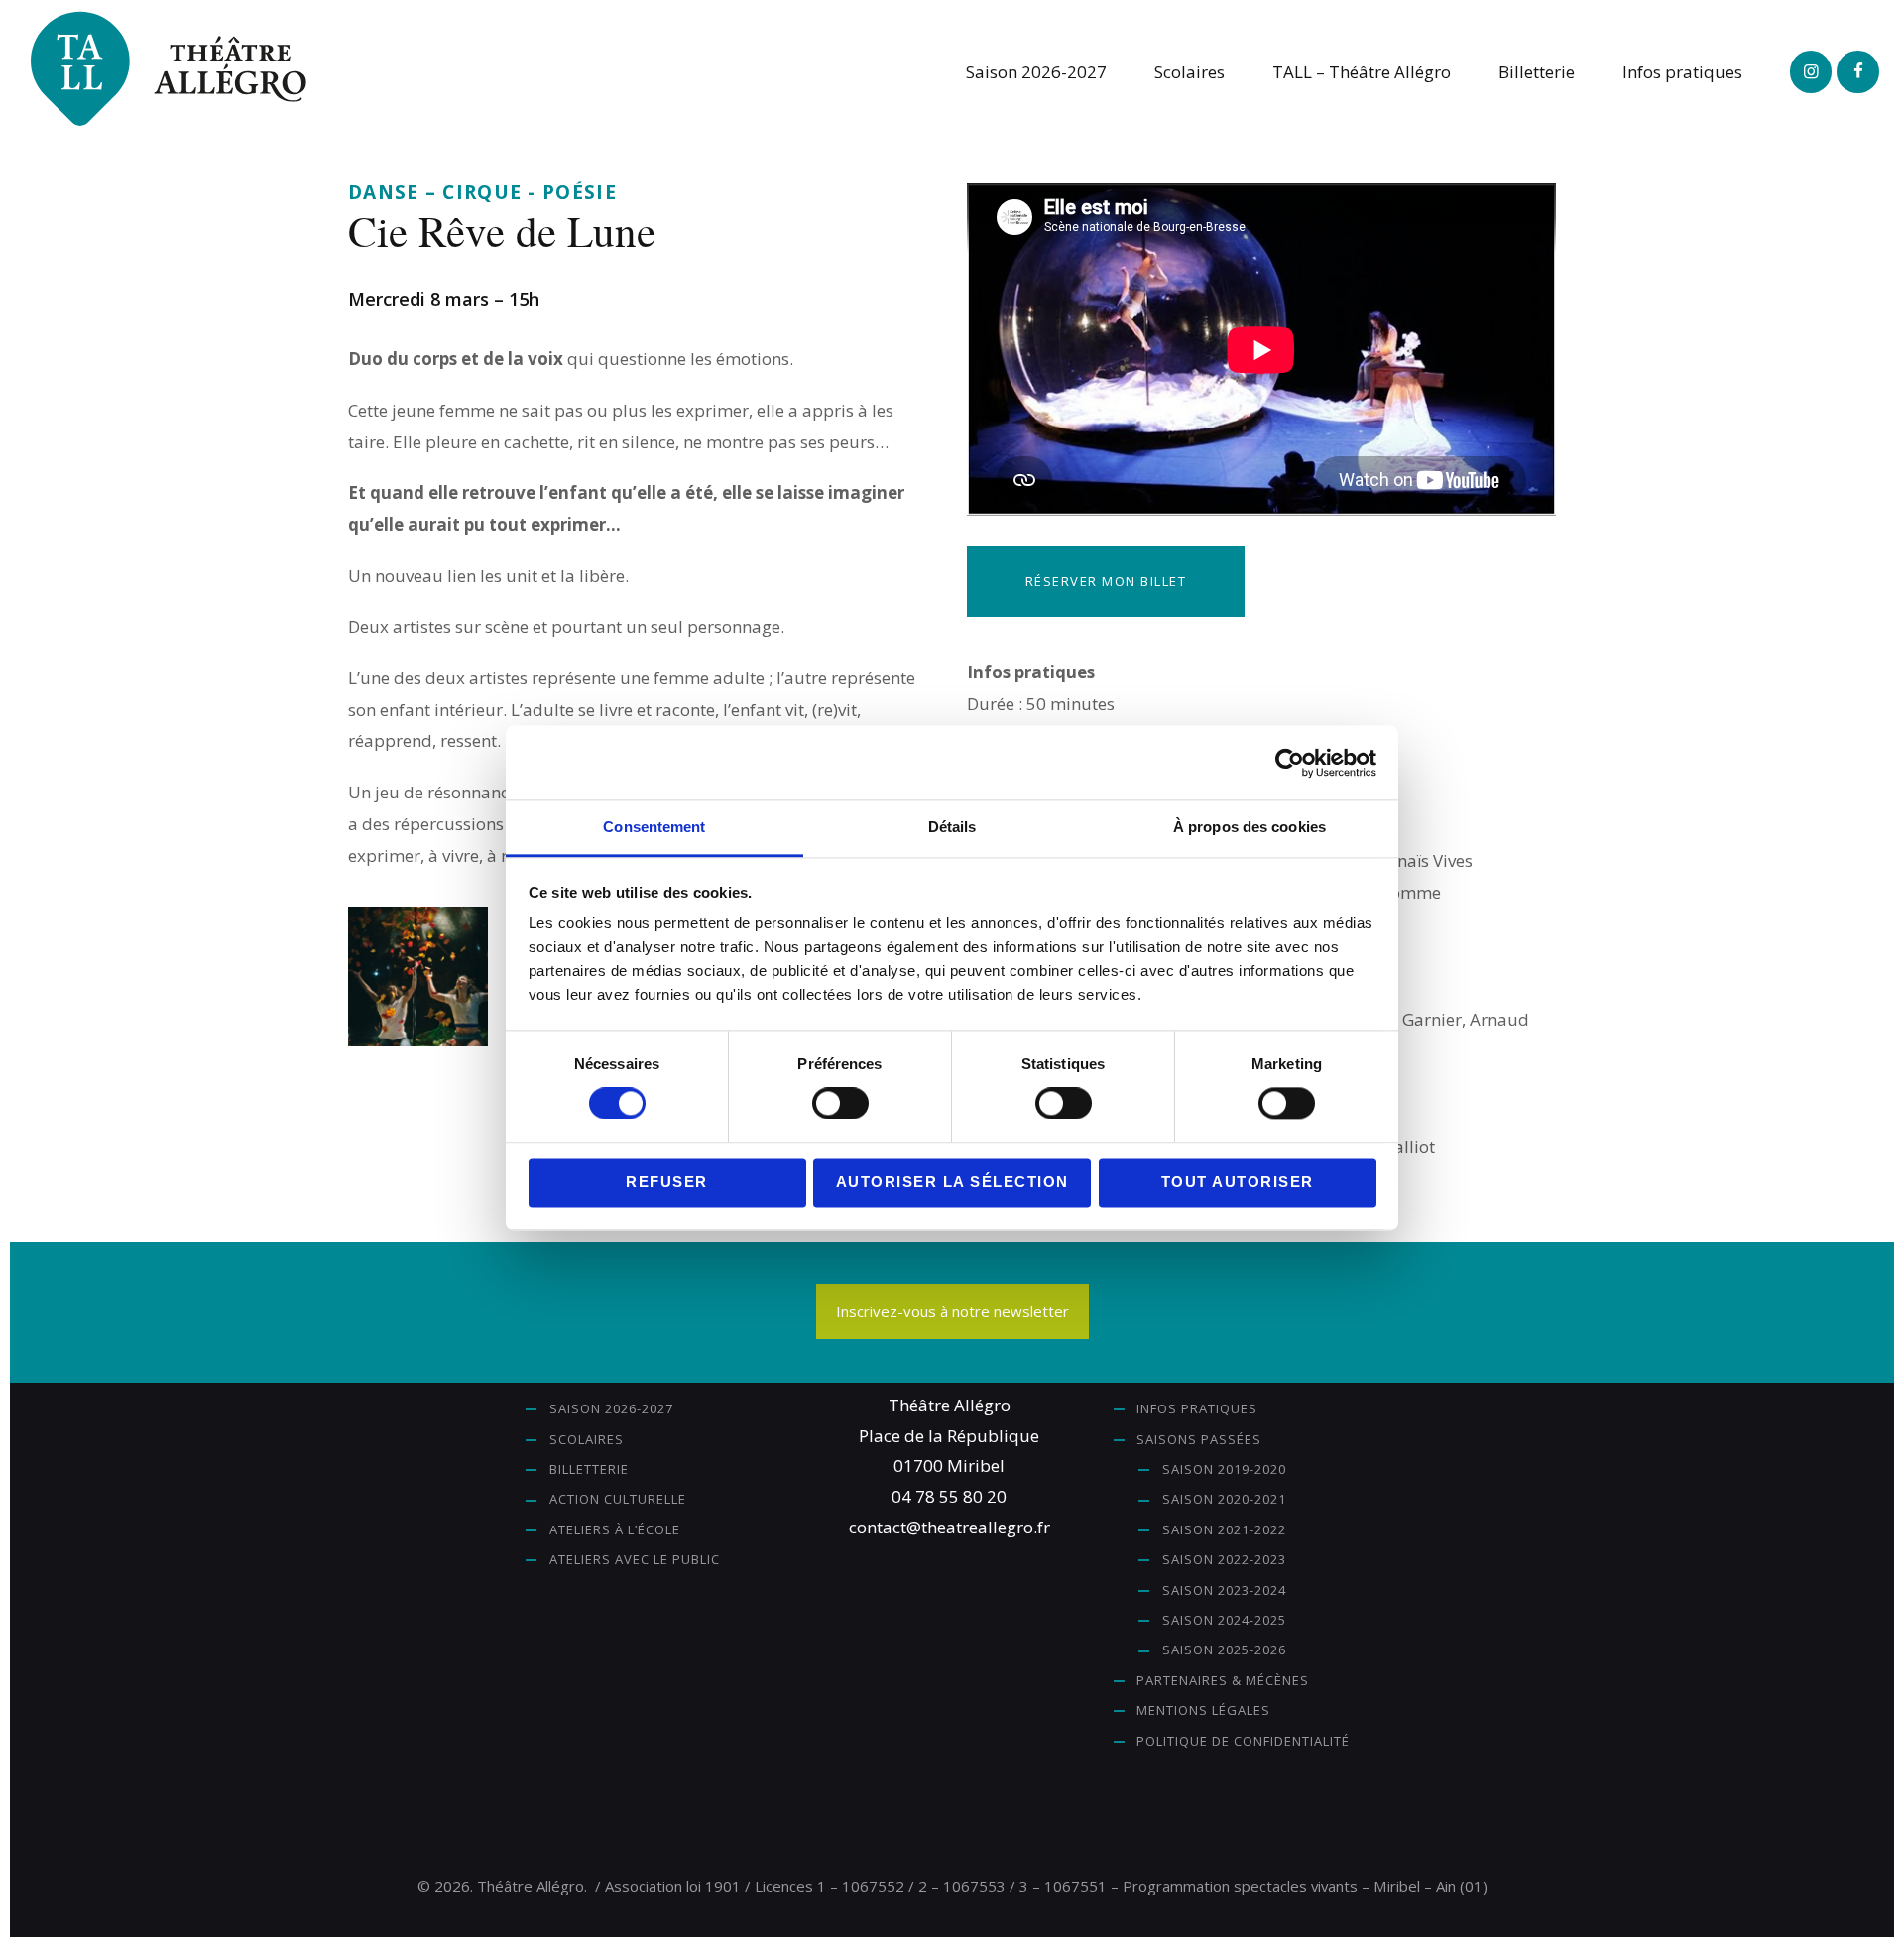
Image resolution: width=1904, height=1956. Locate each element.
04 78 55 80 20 (949, 1496)
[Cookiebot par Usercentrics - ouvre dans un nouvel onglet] (1290, 763)
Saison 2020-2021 (1224, 1499)
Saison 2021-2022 (1224, 1529)
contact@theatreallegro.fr (950, 1527)
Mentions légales (1203, 1710)
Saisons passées (1199, 1439)
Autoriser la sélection (952, 1182)
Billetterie (589, 1469)
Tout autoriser (1238, 1182)
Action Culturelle (618, 1499)
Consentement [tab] (654, 827)
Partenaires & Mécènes (1223, 1680)
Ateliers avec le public (635, 1559)
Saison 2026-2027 (611, 1408)
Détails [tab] (952, 827)
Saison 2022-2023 (1224, 1559)
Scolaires (587, 1439)
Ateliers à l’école (615, 1529)
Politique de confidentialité (1243, 1741)
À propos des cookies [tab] (1249, 827)
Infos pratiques (1197, 1408)
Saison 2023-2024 (1224, 1590)
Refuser (667, 1182)
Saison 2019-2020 (1224, 1469)
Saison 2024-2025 (1224, 1620)
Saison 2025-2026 (1224, 1650)
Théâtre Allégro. (532, 1886)
